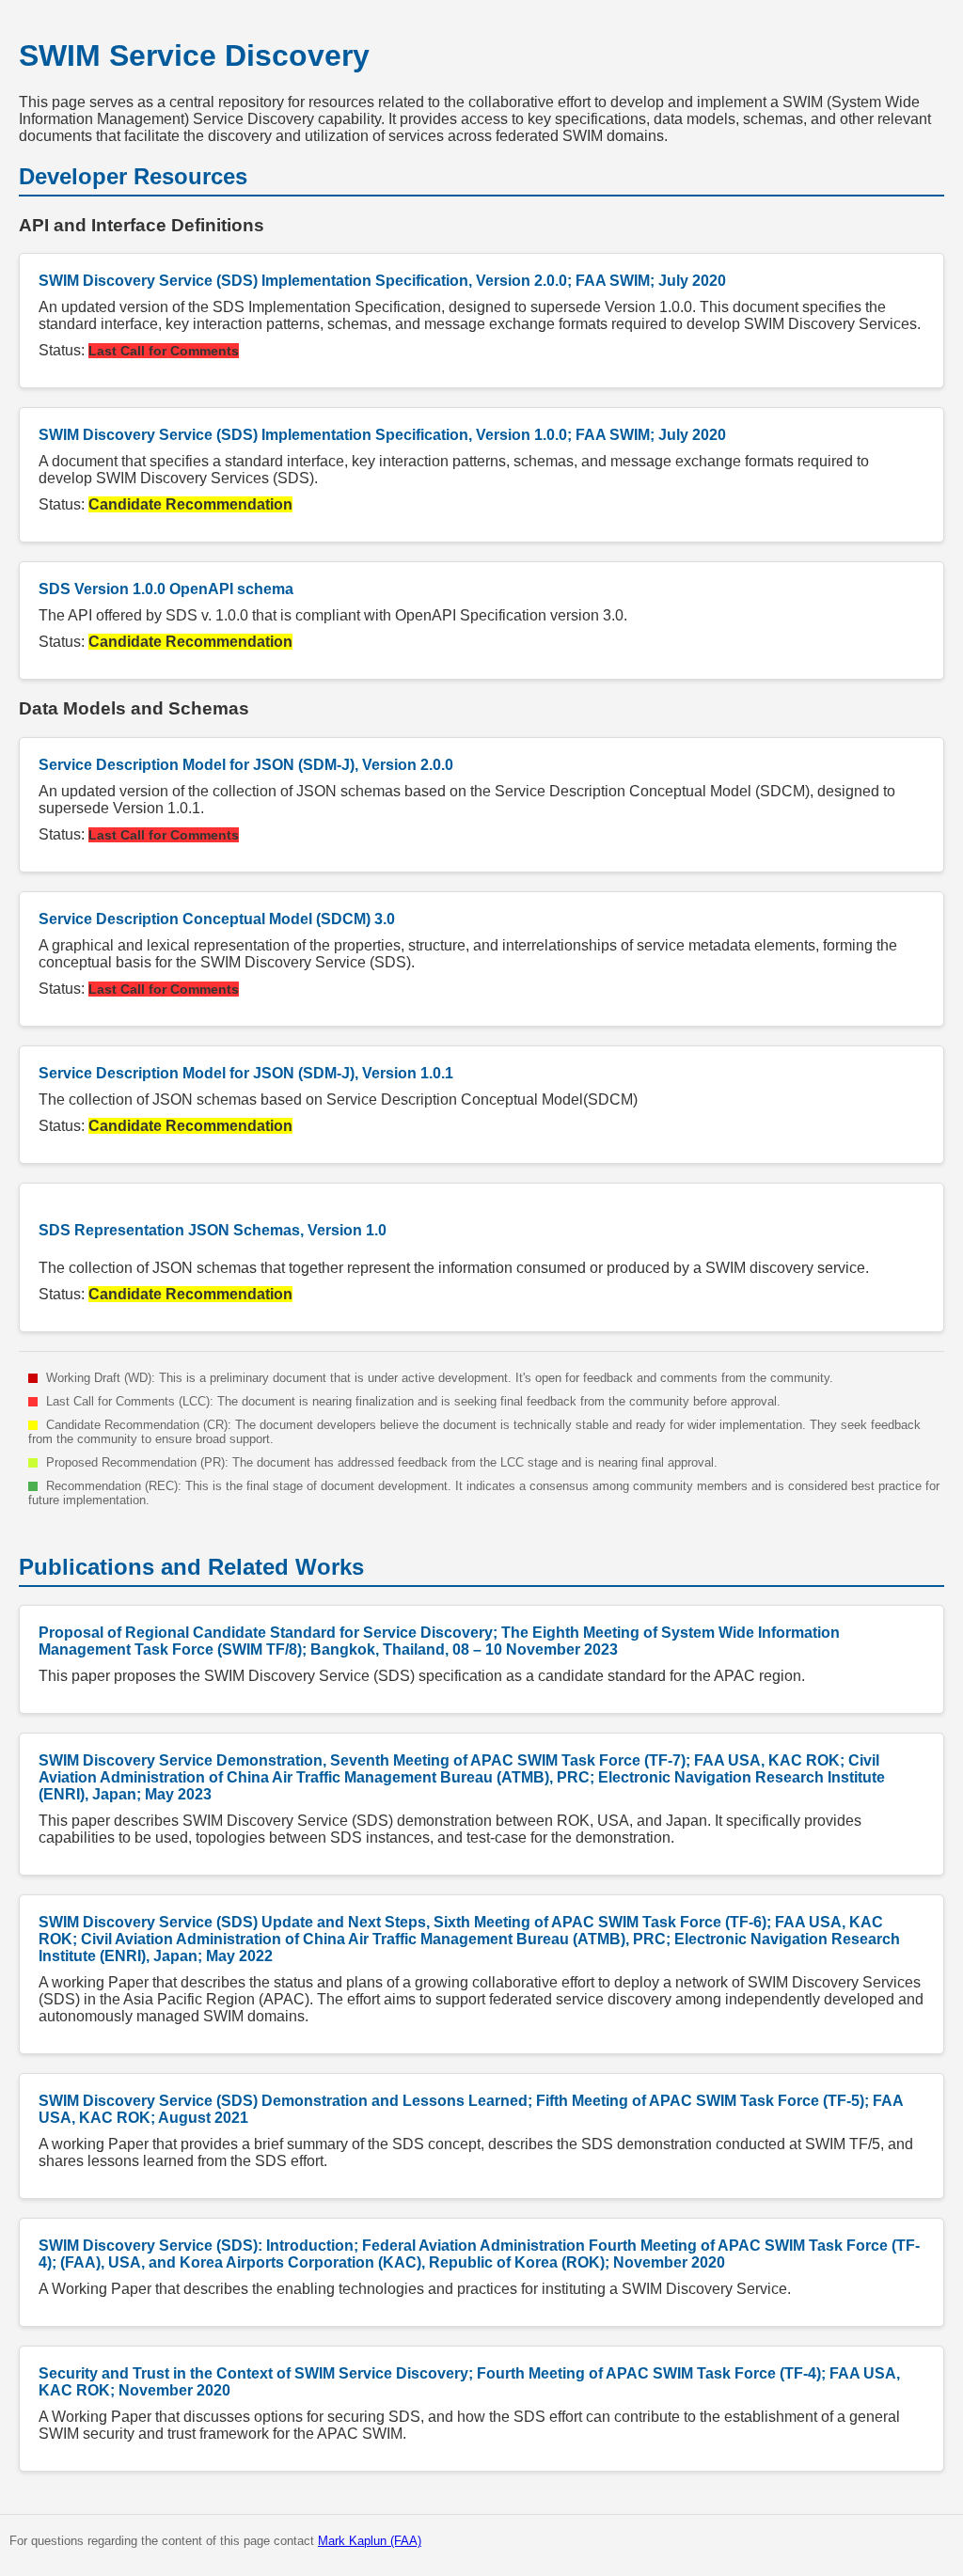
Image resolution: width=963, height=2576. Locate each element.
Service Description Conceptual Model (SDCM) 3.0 (217, 919)
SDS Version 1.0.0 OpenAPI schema (166, 589)
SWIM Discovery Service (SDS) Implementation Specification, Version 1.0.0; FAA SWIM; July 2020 (382, 435)
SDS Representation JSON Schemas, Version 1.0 (213, 1230)
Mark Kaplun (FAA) (370, 2541)
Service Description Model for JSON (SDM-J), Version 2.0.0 (246, 765)
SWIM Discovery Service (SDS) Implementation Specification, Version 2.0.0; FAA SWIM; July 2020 (382, 281)
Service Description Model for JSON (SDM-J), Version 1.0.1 (246, 1073)
